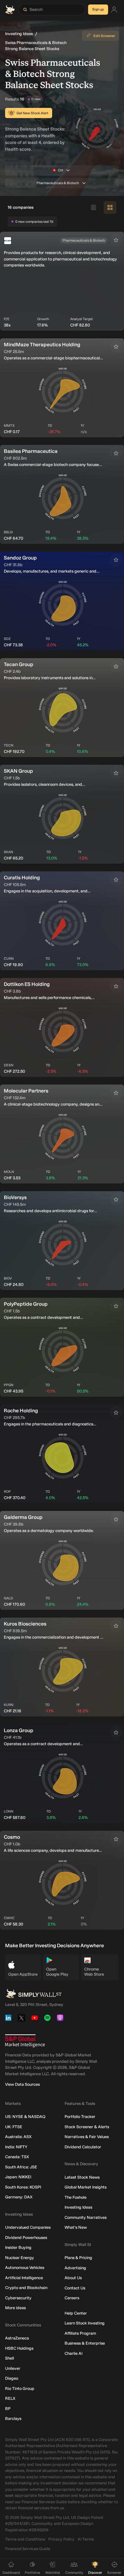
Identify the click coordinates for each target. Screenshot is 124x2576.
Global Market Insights (86, 2187)
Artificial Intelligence (24, 2278)
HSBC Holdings (19, 2348)
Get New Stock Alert (32, 113)
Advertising (75, 2268)
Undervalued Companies (28, 2227)
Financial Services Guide (28, 2549)
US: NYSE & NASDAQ (25, 2117)
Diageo (12, 2378)
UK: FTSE (14, 2127)
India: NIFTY (16, 2147)
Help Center (76, 2313)
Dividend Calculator (83, 2147)
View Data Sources (22, 2084)
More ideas (15, 2308)
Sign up (98, 9)
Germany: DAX (19, 2197)
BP (8, 2409)
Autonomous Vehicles (25, 2268)
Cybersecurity (18, 2298)
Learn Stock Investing (85, 2323)
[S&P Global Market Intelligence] (25, 2041)
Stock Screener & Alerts (87, 2127)
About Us (73, 2278)
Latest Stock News (82, 2177)
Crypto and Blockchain (26, 2288)
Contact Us (75, 2288)
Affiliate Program (80, 2333)
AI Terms (86, 2539)
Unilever (13, 2368)
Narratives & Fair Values (87, 2137)
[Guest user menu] (114, 10)
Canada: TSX (17, 2157)
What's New (76, 2227)
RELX (10, 2398)
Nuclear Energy (20, 2258)
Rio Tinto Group (20, 2388)
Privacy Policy (61, 2539)
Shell (10, 2358)
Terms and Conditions (25, 2539)
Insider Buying (18, 2247)
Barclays (13, 2418)
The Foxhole (76, 2197)
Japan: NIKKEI (18, 2177)
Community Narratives (86, 2217)
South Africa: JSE (21, 2167)
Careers (72, 2298)
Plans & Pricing (78, 2258)
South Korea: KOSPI (23, 2187)
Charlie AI (73, 2353)
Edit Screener (104, 36)
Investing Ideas (19, 34)
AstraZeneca (17, 2338)
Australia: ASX (18, 2137)
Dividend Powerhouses (26, 2238)
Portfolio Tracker (80, 2117)
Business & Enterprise (85, 2343)
